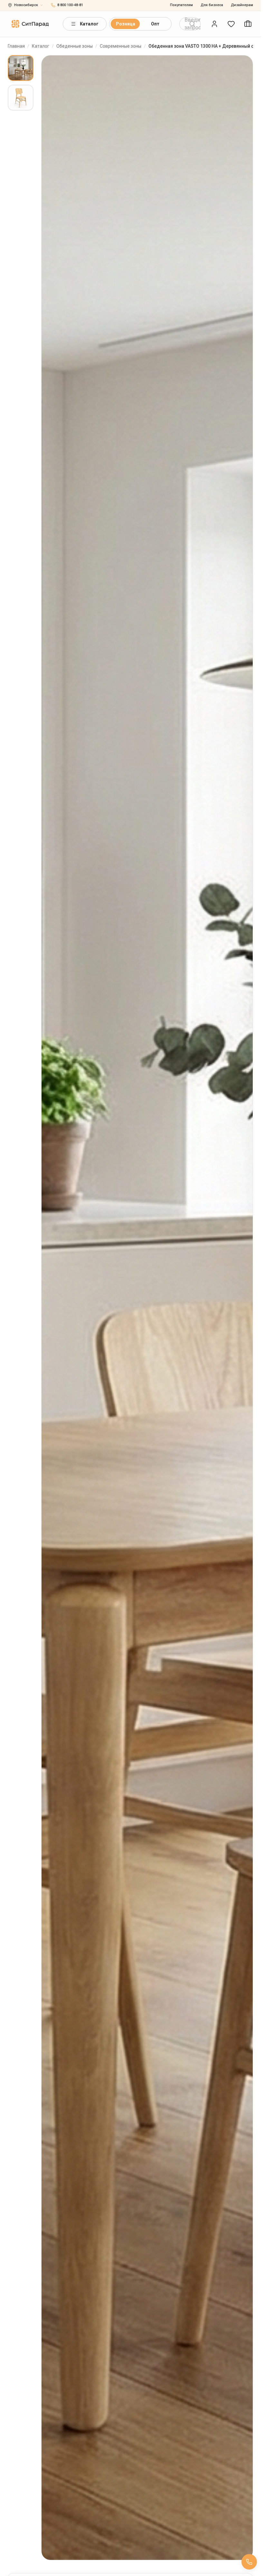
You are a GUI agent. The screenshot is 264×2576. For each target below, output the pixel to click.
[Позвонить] (249, 2562)
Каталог (89, 24)
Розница (126, 24)
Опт (155, 24)
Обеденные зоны (75, 46)
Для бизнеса (212, 5)
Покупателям (181, 5)
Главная (16, 46)
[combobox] (190, 24)
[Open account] (214, 24)
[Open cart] (248, 24)
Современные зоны (121, 46)
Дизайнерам (242, 5)
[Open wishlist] (231, 24)
